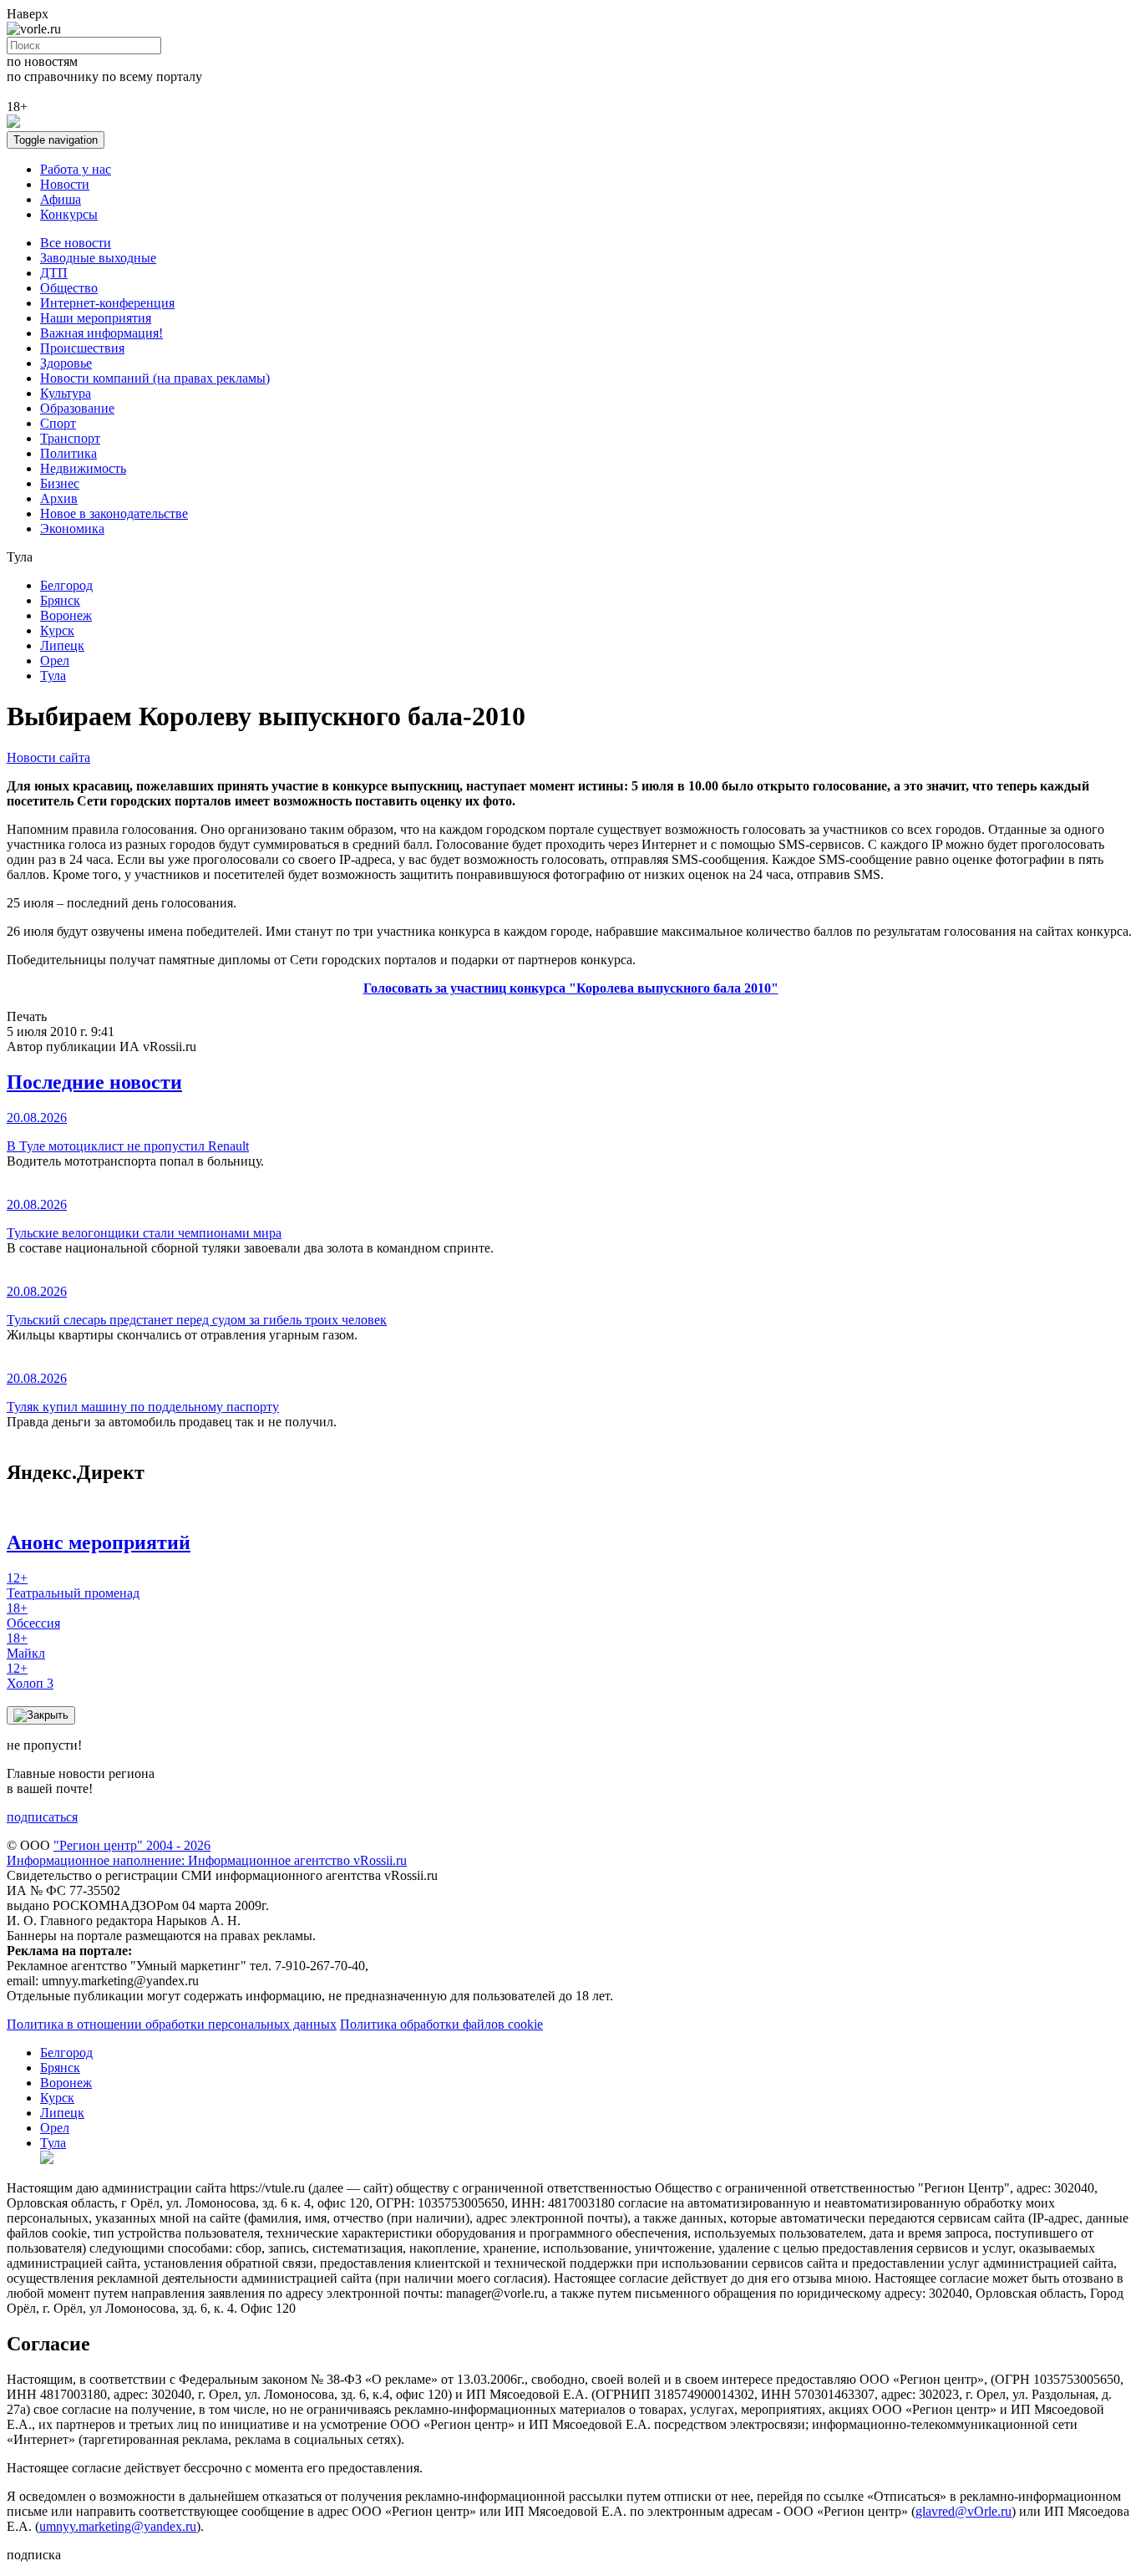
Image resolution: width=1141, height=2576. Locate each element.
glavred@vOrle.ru (964, 2511)
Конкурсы (69, 214)
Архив (59, 498)
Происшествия (82, 348)
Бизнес (60, 483)
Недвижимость (83, 468)
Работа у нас (76, 169)
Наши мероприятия (96, 318)
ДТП (54, 273)
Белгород (66, 585)
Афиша (61, 199)
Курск (57, 630)
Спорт (58, 423)
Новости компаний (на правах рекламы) (155, 378)
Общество (69, 288)
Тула (53, 676)
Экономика (72, 528)
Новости (65, 184)
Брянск (60, 600)
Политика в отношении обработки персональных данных (172, 2024)
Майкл (26, 1646)
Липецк (62, 645)
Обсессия (33, 1616)
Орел (55, 661)
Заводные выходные (98, 258)
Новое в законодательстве (114, 513)
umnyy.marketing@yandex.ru (118, 2526)
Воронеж (66, 615)
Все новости (76, 243)
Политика (68, 453)
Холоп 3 (30, 1676)
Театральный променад (73, 1585)
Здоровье (66, 363)
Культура (66, 393)
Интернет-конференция (107, 303)
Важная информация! (101, 333)
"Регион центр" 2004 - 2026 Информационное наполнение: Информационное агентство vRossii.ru (207, 1853)
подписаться (42, 1817)
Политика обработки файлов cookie (441, 2024)
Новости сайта (48, 757)
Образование (77, 408)
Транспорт (70, 438)
